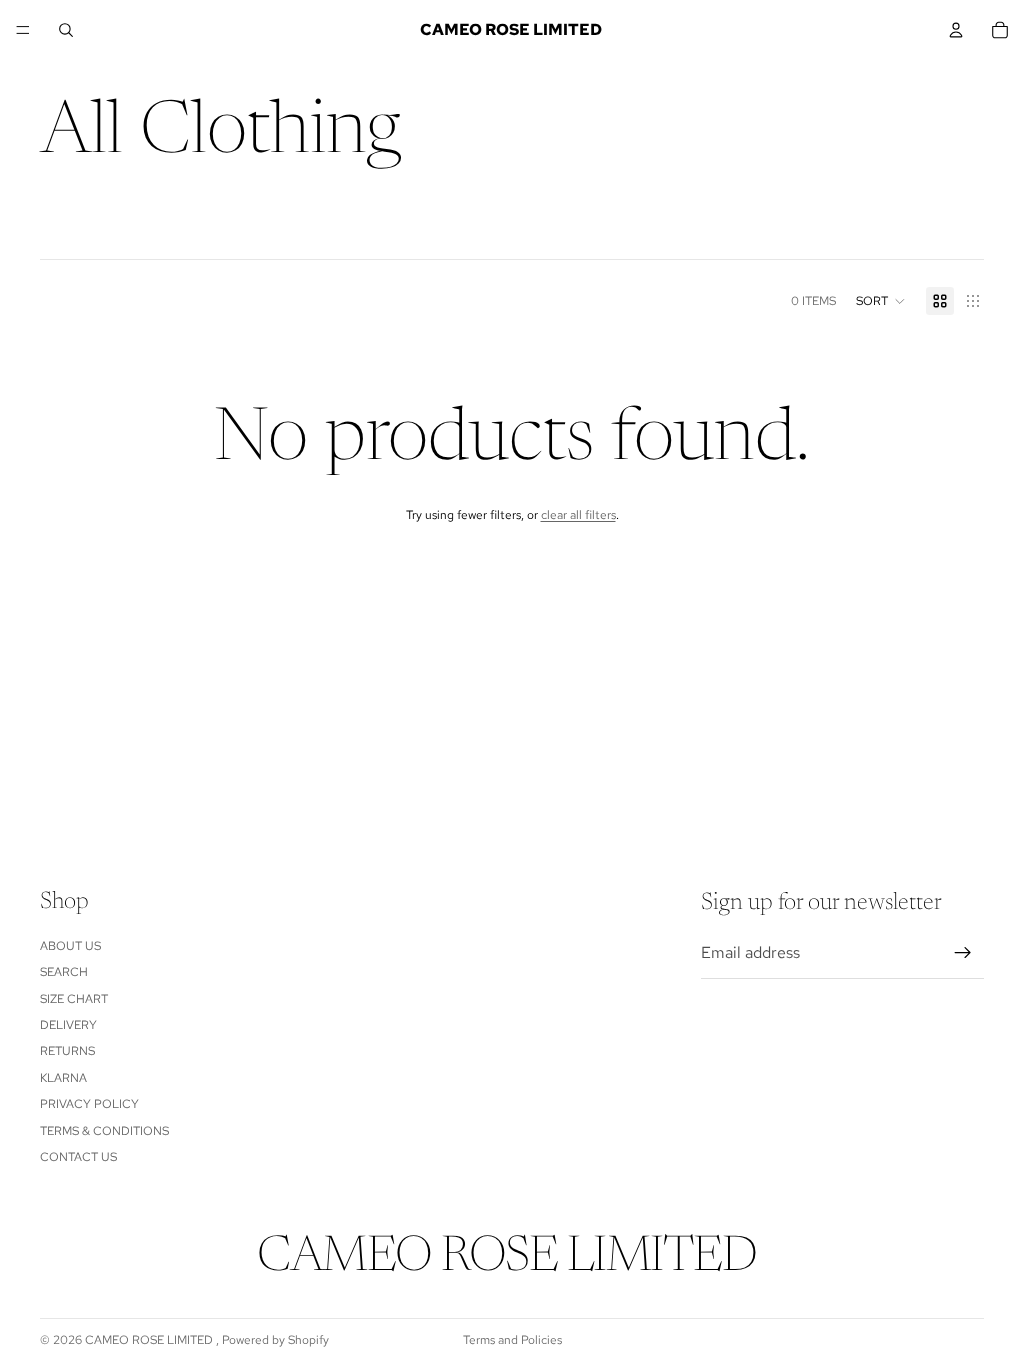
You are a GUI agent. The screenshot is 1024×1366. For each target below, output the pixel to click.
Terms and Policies (512, 1340)
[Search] (66, 30)
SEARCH (64, 973)
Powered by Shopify (275, 1340)
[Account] (956, 30)
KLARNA (63, 1078)
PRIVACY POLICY (89, 1105)
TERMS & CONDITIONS (104, 1131)
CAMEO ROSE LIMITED (150, 1340)
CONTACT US (78, 1157)
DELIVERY (68, 1025)
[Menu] (23, 30)
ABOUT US (70, 946)
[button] (881, 301)
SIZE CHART (74, 999)
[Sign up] (963, 954)
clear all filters (578, 515)
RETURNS (67, 1052)
